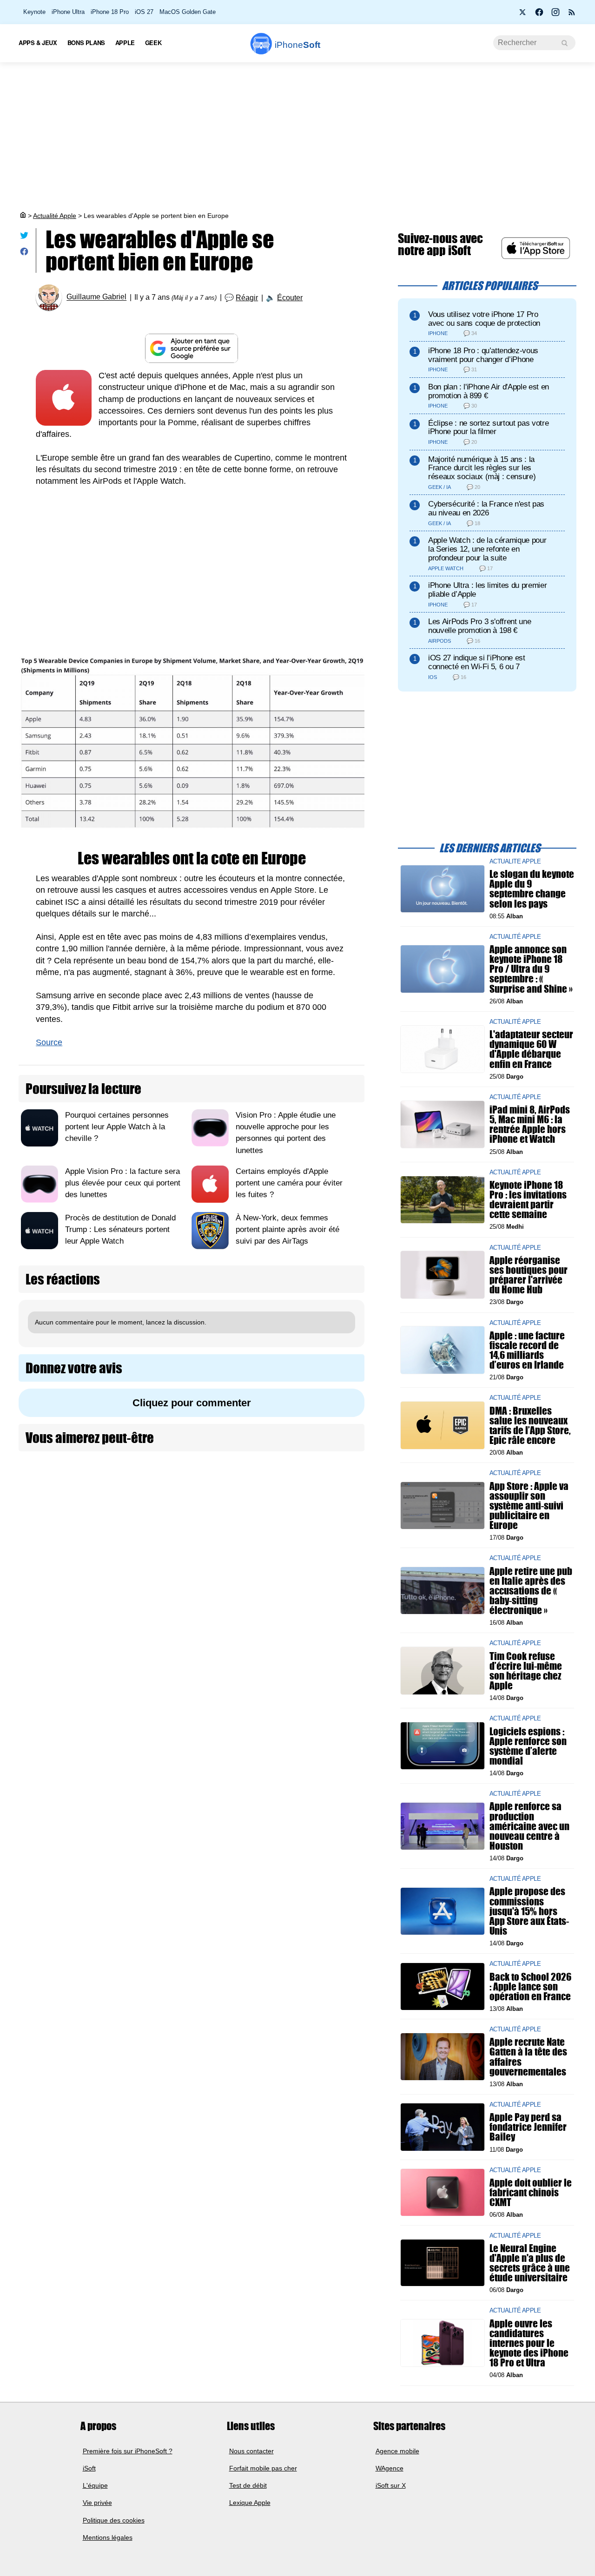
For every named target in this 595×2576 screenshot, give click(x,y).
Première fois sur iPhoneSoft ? (128, 2451)
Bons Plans (86, 43)
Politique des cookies (114, 2520)
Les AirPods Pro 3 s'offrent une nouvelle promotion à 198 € (479, 626)
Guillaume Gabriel (96, 297)
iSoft (89, 2468)
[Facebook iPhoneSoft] (539, 15)
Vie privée (97, 2503)
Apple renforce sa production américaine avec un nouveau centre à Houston (529, 1826)
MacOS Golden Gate (188, 12)
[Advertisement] (297, 137)
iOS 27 (144, 12)
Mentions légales (108, 2537)
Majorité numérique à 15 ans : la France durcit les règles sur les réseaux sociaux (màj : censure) (482, 468)
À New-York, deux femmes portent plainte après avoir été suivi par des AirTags (288, 1229)
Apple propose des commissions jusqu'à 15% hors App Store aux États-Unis (529, 1911)
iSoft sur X (391, 2485)
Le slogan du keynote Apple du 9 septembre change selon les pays (532, 889)
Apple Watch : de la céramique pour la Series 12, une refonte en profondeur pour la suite (487, 549)
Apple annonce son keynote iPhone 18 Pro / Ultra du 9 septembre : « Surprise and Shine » (531, 969)
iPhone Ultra (68, 12)
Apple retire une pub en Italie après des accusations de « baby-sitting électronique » (531, 1590)
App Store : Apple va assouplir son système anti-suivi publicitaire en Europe (529, 1505)
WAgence (390, 2468)
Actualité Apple (55, 216)
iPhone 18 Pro (110, 12)
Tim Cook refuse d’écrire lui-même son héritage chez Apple (526, 1670)
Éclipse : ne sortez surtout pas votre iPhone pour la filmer (488, 428)
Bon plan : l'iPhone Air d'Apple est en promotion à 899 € (489, 391)
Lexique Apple (250, 2503)
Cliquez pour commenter (192, 1403)
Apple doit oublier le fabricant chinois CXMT (531, 2192)
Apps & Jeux (38, 43)
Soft (297, 45)
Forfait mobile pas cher (263, 2468)
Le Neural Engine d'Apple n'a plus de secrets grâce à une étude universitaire (530, 2263)
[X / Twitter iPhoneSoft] (523, 15)
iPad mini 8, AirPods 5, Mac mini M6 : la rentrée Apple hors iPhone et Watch (530, 1124)
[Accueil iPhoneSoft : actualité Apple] (22, 216)
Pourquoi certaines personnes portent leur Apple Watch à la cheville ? (117, 1127)
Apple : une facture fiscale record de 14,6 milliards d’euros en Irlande (527, 1350)
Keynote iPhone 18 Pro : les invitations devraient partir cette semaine (528, 1200)
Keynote (34, 12)
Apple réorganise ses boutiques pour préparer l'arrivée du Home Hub (529, 1275)
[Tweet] (24, 237)
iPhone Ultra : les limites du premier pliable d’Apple (487, 590)
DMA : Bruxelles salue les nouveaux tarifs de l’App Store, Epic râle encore (530, 1425)
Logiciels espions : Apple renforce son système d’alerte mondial (528, 1746)
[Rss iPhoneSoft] (572, 15)
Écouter (290, 298)
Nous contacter (251, 2451)
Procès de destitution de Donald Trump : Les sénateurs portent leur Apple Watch (120, 1229)
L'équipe (95, 2485)
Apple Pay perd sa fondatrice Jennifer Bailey (528, 2127)
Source (49, 1042)
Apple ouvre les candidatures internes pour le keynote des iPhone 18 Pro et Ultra (529, 2343)
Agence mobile (397, 2451)
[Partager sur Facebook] (24, 254)
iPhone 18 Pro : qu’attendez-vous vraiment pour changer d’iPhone (483, 355)
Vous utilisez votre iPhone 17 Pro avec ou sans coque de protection (484, 319)
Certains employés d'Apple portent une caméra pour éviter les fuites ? (289, 1183)
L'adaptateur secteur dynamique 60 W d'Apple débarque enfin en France (531, 1049)
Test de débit (248, 2485)
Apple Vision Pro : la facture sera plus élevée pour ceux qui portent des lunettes (123, 1183)
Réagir (247, 298)
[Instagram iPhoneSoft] (555, 15)
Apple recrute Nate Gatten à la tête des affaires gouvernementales (528, 2057)
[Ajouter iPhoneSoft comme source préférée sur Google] (192, 348)
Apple (125, 43)
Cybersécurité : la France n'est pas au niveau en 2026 (486, 508)
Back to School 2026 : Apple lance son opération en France (530, 1986)
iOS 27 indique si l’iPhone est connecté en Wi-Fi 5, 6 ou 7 (477, 662)
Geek (153, 43)
